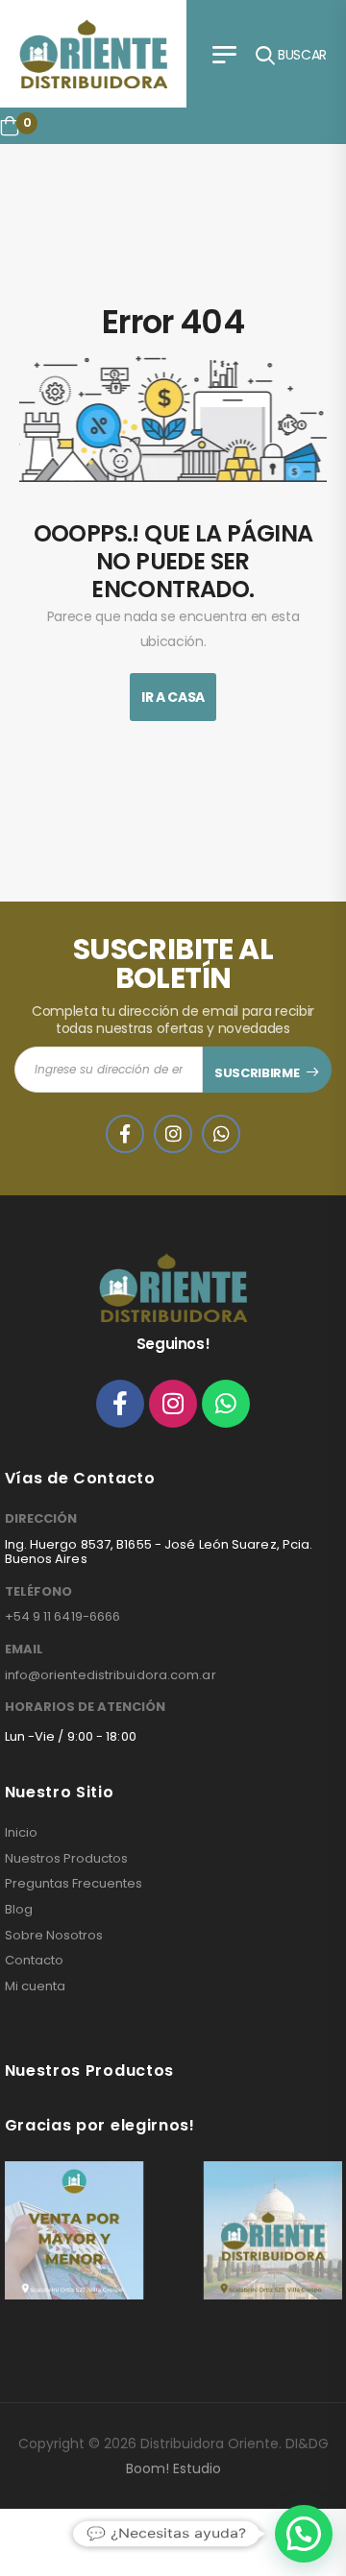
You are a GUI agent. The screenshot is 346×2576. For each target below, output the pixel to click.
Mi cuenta (35, 1986)
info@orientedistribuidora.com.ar (111, 1675)
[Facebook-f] (120, 1404)
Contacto (34, 1961)
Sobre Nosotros (54, 1936)
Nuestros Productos (66, 1859)
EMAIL (24, 1649)
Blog (19, 1910)
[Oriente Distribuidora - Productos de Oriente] (93, 54)
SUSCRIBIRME (257, 1073)
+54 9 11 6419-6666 (63, 1616)
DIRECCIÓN (41, 1519)
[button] (304, 2534)
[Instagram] (173, 1404)
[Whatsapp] (226, 1404)
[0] (10, 126)
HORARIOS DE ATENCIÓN (85, 1707)
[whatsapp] (221, 1134)
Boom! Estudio (173, 2468)
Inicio (21, 1833)
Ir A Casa (173, 697)
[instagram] (173, 1134)
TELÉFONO (38, 1592)
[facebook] (125, 1134)
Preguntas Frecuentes (74, 1884)
